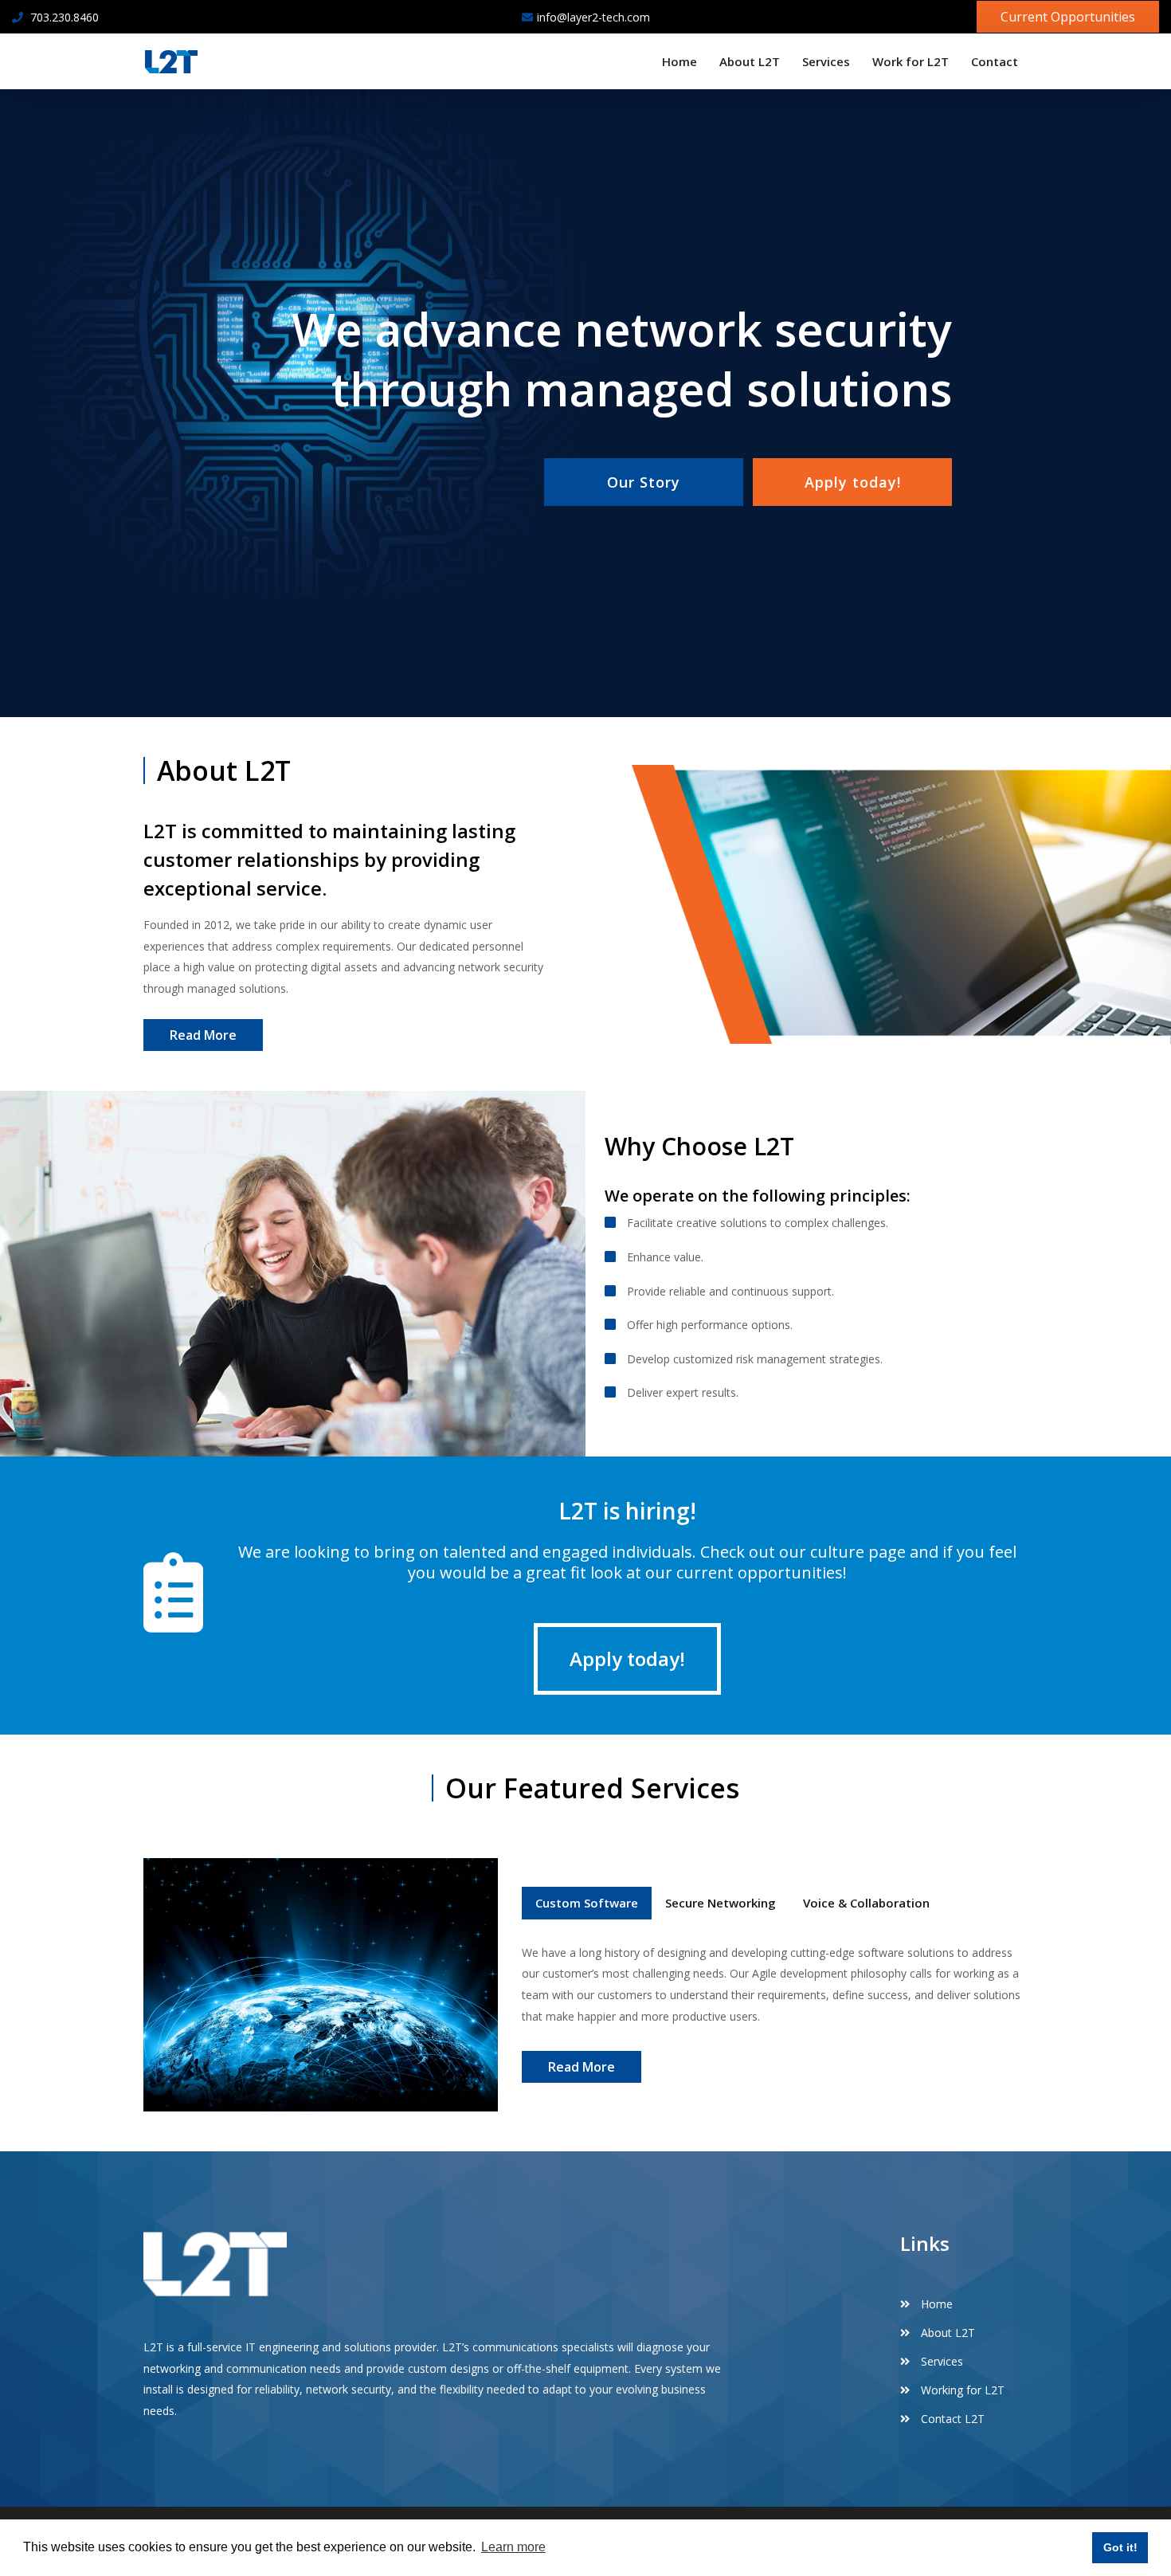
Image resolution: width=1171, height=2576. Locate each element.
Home (679, 61)
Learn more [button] (513, 2547)
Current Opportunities (1068, 17)
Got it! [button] (1120, 2547)
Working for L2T (961, 2390)
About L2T (750, 61)
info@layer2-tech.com (593, 17)
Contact (995, 61)
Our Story (644, 482)
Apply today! (853, 482)
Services (826, 61)
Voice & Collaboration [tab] (866, 1903)
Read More (203, 1035)
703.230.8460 (63, 17)
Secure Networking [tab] (721, 1903)
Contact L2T (951, 2419)
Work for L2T (911, 61)
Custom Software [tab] (587, 1903)
